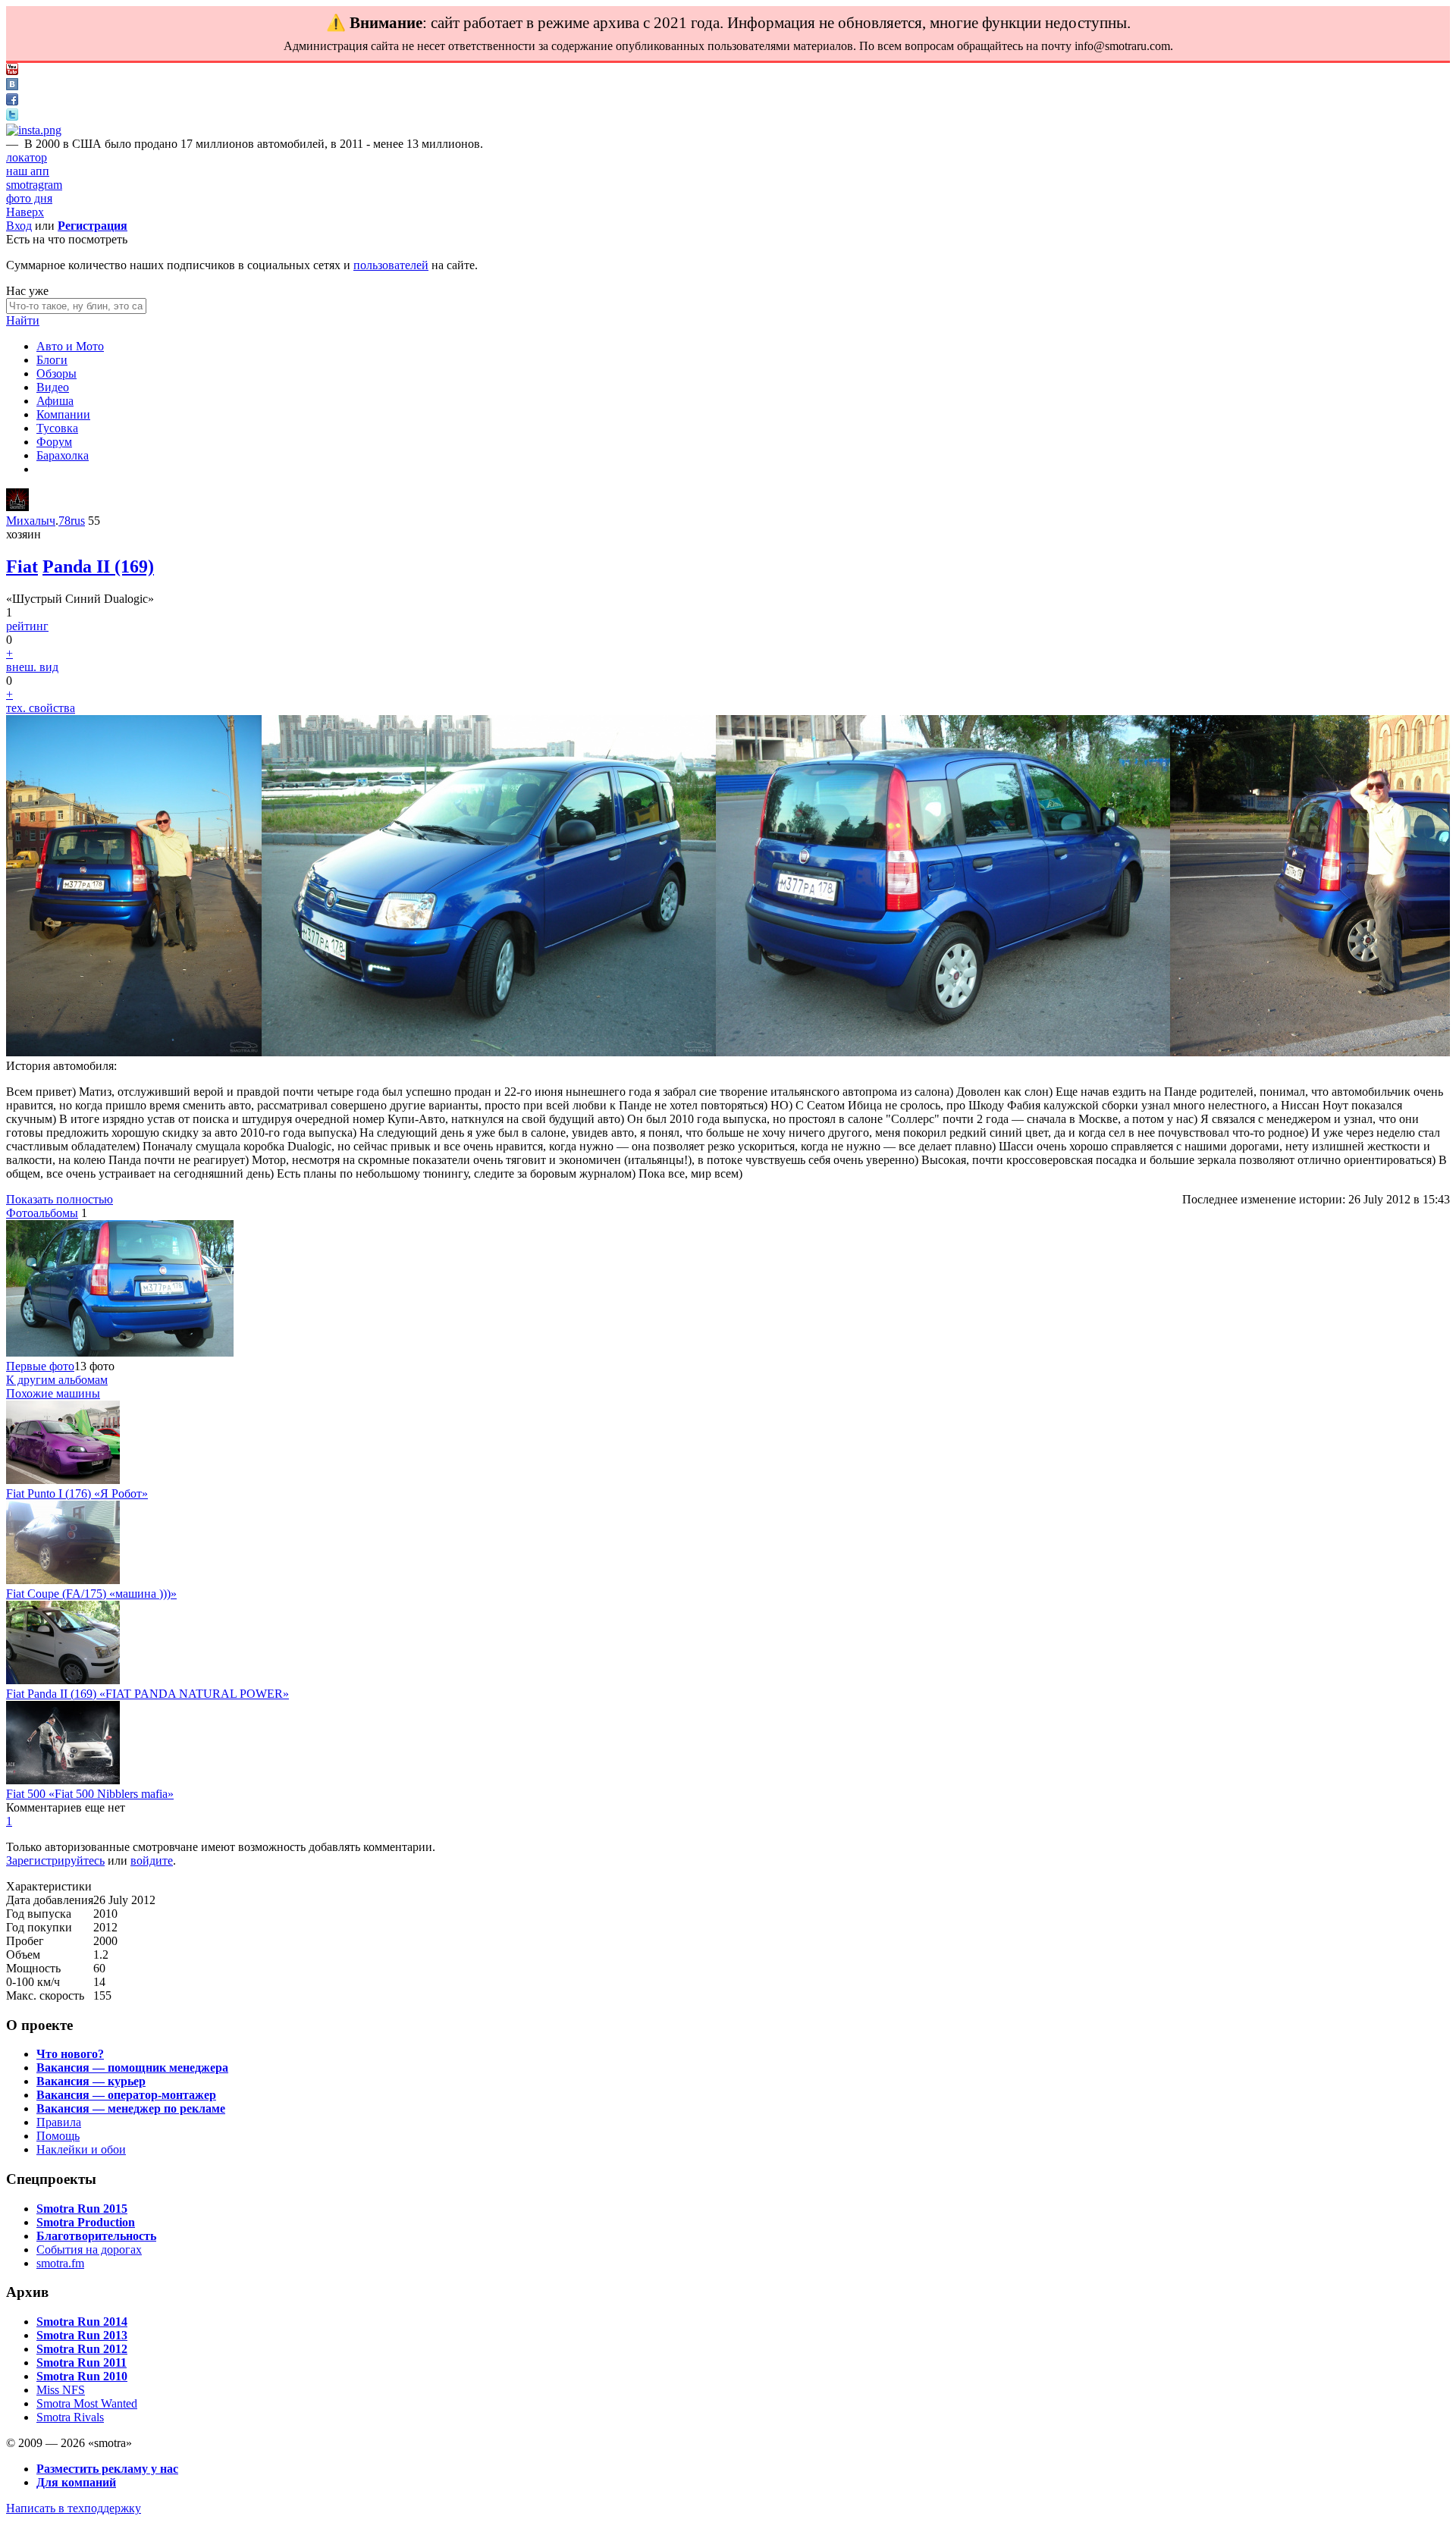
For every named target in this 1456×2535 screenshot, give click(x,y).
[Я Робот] (63, 1480)
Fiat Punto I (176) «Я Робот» (77, 1493)
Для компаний (76, 2482)
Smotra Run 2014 (82, 2322)
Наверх (25, 212)
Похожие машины (53, 1393)
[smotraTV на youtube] (12, 71)
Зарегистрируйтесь (55, 1860)
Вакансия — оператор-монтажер (126, 2095)
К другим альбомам (57, 1380)
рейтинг (27, 626)
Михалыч (31, 521)
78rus (72, 521)
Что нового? (70, 2054)
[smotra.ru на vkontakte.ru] (12, 86)
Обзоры (56, 373)
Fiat (22, 566)
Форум (54, 442)
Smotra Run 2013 (82, 2335)
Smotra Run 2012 (82, 2349)
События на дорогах (89, 2249)
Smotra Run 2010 (82, 2376)
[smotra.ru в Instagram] (34, 130)
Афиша (55, 401)
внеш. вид (32, 667)
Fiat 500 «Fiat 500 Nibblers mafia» (90, 1794)
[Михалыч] (17, 507)
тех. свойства (41, 708)
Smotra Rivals (70, 2417)
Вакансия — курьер (91, 2081)
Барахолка (63, 455)
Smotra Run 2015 (82, 2209)
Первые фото (40, 1366)
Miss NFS (61, 2390)
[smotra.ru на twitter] (12, 116)
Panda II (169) (98, 566)
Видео (53, 387)
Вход (19, 226)
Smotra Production (86, 2222)
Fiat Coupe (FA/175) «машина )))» (91, 1594)
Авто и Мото (70, 346)
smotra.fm (60, 2263)
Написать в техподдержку (74, 2508)
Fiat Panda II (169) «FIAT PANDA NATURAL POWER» (147, 1694)
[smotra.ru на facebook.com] (12, 101)
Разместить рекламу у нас (107, 2469)
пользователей (391, 265)
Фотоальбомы (42, 1213)
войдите (152, 1860)
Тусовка (57, 428)
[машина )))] (63, 1580)
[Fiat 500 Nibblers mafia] (63, 1780)
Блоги (52, 360)
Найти (23, 320)
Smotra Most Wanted (87, 2403)
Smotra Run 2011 (82, 2362)
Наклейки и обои (81, 2149)
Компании (63, 414)
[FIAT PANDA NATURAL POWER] (63, 1680)
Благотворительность (96, 2236)
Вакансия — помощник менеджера (132, 2068)
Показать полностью (60, 1199)
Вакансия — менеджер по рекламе (131, 2108)
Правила (59, 2122)
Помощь (58, 2136)
